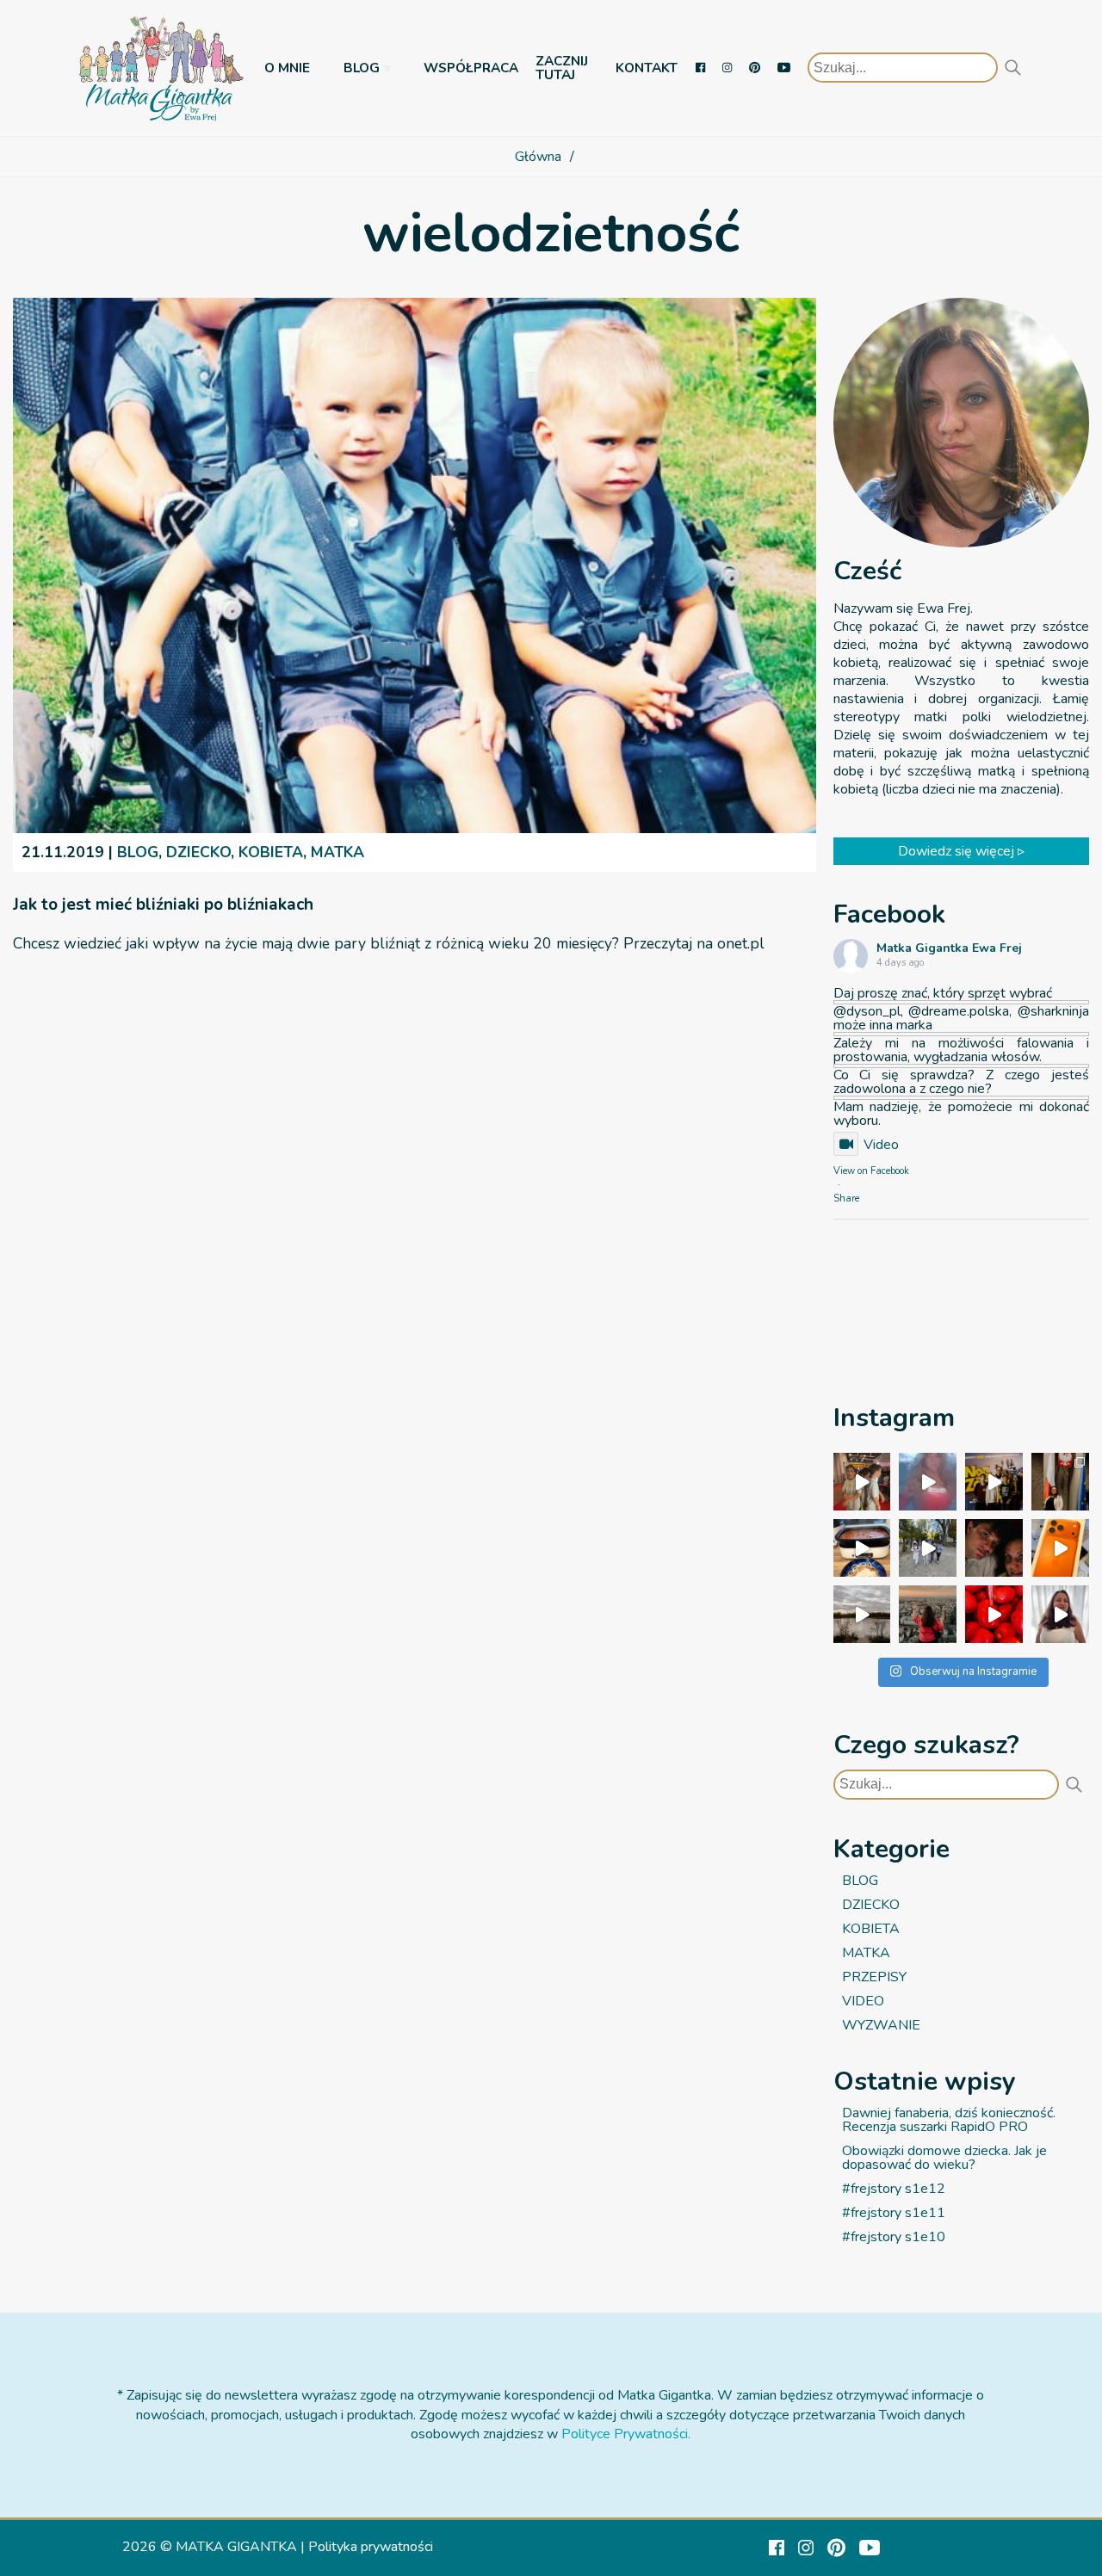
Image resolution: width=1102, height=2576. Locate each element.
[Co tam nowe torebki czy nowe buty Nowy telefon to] (1060, 1548)
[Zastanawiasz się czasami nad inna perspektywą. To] (862, 1614)
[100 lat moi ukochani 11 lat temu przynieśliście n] (862, 1482)
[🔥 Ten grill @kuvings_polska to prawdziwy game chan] (862, 1548)
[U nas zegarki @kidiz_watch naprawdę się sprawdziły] (928, 1548)
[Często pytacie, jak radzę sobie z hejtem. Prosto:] (1060, 1614)
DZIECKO (198, 852)
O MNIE (287, 68)
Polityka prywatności (371, 2547)
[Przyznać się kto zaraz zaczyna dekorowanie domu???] (928, 1482)
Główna (538, 157)
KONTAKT (647, 68)
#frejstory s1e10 (894, 2237)
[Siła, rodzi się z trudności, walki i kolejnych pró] (928, 1614)
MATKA (337, 852)
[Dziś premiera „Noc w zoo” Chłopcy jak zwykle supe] (994, 1482)
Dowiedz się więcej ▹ (961, 851)
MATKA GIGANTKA (236, 2547)
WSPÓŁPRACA (471, 68)
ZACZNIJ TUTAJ (562, 68)
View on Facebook (871, 1171)
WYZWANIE (881, 2025)
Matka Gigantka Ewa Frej (949, 949)
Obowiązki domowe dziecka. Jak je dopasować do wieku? (944, 2158)
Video (881, 1145)
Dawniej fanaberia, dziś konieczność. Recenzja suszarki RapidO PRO (949, 2120)
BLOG (362, 68)
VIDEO (863, 2001)
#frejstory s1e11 (894, 2213)
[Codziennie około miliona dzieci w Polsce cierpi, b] (1060, 1482)
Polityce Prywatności (625, 2434)
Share (846, 1198)
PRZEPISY (874, 1977)
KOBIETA (271, 852)
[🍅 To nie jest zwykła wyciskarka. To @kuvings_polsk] (994, 1614)
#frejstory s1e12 (894, 2189)
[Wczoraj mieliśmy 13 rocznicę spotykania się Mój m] (994, 1548)
